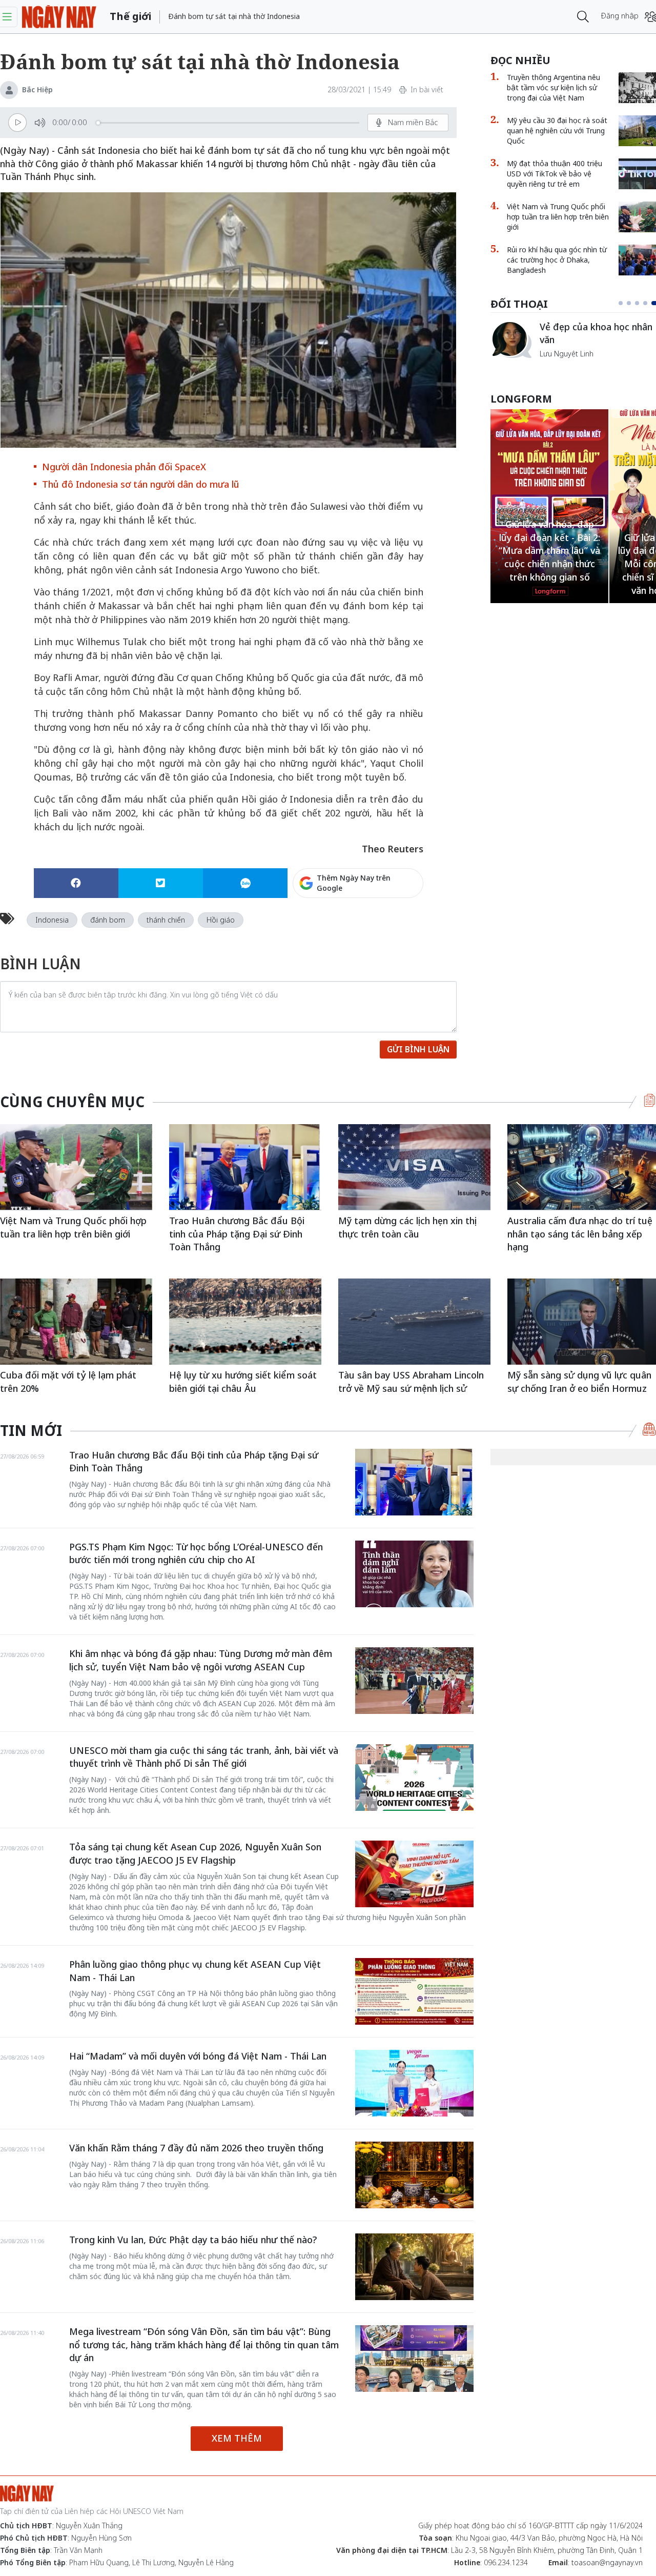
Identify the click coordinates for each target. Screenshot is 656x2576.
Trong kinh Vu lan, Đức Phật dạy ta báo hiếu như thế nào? (193, 2240)
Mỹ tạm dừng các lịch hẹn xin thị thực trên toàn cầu (407, 1227)
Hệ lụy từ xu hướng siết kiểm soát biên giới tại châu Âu (243, 1382)
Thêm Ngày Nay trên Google (354, 883)
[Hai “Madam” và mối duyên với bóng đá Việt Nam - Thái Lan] (414, 2083)
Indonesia (52, 920)
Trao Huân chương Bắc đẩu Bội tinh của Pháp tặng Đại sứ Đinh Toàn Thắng (237, 1234)
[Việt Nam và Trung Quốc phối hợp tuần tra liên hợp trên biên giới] (76, 1167)
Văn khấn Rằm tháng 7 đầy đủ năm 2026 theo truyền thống (196, 2148)
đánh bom (108, 920)
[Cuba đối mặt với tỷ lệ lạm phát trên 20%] (76, 1321)
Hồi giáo (221, 920)
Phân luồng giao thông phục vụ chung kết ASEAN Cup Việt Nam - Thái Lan (195, 1971)
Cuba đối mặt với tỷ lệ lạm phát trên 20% (68, 1382)
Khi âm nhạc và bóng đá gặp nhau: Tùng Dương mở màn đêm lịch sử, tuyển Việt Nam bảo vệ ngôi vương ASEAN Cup (201, 1660)
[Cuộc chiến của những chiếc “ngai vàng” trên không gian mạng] (511, 340)
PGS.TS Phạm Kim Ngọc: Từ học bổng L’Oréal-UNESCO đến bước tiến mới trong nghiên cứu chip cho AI (196, 1553)
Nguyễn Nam (561, 366)
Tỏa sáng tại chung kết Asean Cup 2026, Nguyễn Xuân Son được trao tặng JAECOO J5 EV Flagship (195, 1853)
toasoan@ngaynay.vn (607, 2562)
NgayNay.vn (59, 17)
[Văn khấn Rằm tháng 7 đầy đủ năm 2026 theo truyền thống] (414, 2175)
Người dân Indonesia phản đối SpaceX (124, 467)
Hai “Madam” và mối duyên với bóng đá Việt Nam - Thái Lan (198, 2056)
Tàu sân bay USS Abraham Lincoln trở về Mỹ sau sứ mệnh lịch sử (411, 1382)
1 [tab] (623, 303)
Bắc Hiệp (37, 89)
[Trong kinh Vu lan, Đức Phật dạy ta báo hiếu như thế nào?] (414, 2267)
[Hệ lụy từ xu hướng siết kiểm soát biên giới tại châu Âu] (245, 1321)
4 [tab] (649, 303)
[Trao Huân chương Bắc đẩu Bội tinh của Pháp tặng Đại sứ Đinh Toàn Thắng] (245, 1167)
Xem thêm (237, 2438)
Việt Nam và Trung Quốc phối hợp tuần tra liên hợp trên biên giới (73, 1227)
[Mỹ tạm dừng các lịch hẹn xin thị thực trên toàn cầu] (414, 1167)
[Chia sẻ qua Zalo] (245, 883)
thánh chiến (166, 920)
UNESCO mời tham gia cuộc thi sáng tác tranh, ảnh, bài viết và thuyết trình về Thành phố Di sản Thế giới (204, 1757)
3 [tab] (641, 303)
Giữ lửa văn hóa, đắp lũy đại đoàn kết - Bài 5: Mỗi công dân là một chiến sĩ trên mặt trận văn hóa (550, 564)
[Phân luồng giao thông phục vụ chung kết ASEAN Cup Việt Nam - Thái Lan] (414, 1991)
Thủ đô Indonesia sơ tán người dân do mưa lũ (141, 484)
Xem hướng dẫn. (395, 927)
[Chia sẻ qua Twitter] (161, 883)
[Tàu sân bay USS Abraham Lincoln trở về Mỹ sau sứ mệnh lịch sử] (414, 1321)
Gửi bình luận (418, 1049)
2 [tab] (633, 303)
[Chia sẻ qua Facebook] (76, 883)
